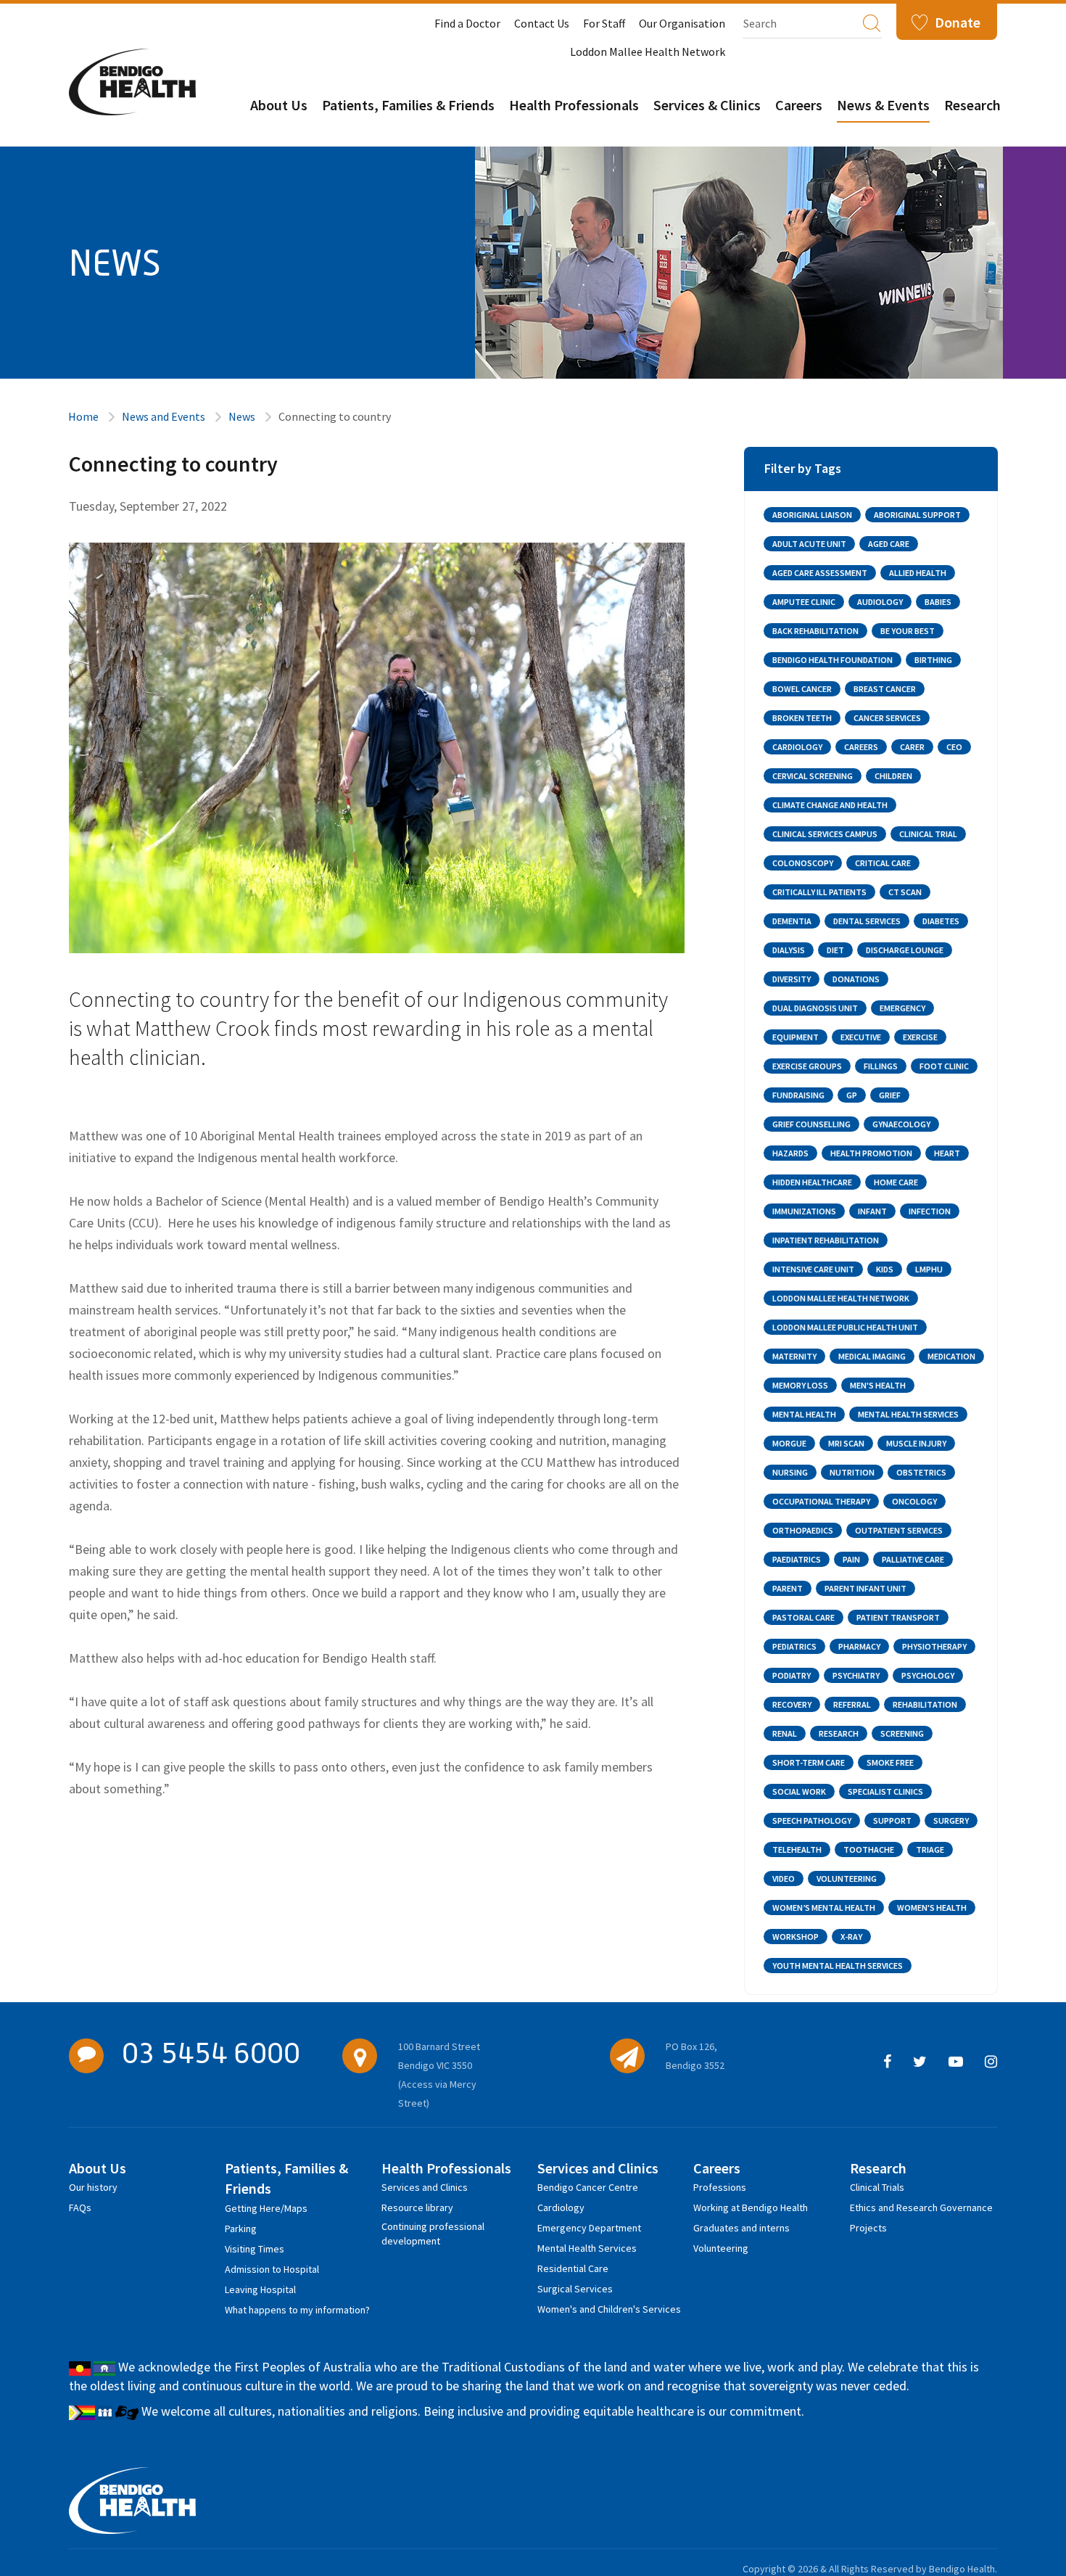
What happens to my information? (297, 2310)
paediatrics (797, 1559)
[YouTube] (956, 2062)
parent (788, 1588)
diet (835, 950)
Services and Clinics (425, 2187)
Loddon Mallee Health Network (648, 52)
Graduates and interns (741, 2228)
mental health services (908, 1414)
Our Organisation (682, 23)
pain (851, 1559)
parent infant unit (865, 1588)
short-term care (809, 1762)
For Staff (604, 23)
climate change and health (830, 805)
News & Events (883, 105)
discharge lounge (905, 950)
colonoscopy (803, 863)
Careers (799, 105)
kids (885, 1269)
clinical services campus (825, 834)
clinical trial (928, 834)
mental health (804, 1414)
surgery (951, 1820)
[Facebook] (887, 2062)
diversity (792, 979)
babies (938, 602)
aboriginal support (917, 515)
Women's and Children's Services (609, 2309)
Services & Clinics (707, 105)
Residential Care (573, 2268)
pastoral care (803, 1617)
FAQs (80, 2207)
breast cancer (885, 689)
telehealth (797, 1849)
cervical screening (813, 776)
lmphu (929, 1269)
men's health (878, 1385)
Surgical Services (575, 2289)
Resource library (417, 2207)
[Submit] (872, 22)
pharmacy (859, 1646)
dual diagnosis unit (815, 1008)
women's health (932, 1908)
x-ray (851, 1937)
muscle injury (916, 1443)
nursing (790, 1472)
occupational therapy (821, 1501)
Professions (720, 2187)
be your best (908, 631)
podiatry (792, 1675)
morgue (789, 1443)
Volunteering (721, 2248)
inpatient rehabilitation (826, 1240)
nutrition (852, 1472)
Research (972, 105)
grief (890, 1095)
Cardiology (561, 2207)
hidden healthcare (812, 1182)
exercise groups (807, 1066)
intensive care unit (813, 1269)
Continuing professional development (433, 2229)
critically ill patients (819, 892)
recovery (792, 1704)
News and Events (164, 416)
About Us (279, 105)
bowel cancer (802, 689)
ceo (954, 747)
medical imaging (872, 1356)
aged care (889, 544)
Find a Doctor (467, 23)
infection (930, 1211)
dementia (792, 921)
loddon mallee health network (841, 1298)
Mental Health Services (587, 2248)
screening (902, 1733)
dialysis (789, 950)
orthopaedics (803, 1530)
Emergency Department (589, 2228)
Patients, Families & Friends (408, 105)
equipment (796, 1037)
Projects (868, 2228)
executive (861, 1037)
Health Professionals (574, 105)
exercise (920, 1037)
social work (799, 1791)
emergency (902, 1008)
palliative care (913, 1559)
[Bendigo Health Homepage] (132, 2501)
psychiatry (856, 1675)
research (839, 1733)
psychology (928, 1675)
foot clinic (944, 1066)
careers (861, 747)
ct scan (905, 892)
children (893, 776)
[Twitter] (920, 2062)
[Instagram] (991, 2062)
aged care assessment (820, 573)
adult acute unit (809, 544)
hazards (790, 1153)
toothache (869, 1849)
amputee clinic (804, 602)
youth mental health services (838, 1966)
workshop (796, 1937)
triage (930, 1849)
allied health (918, 573)
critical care (883, 863)
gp (852, 1095)
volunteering (847, 1878)
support (892, 1820)
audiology (880, 602)
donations (856, 979)
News (242, 416)
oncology (914, 1501)
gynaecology (901, 1124)
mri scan (846, 1443)
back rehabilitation (815, 631)
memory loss (800, 1385)
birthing (933, 660)
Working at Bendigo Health (751, 2207)
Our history (93, 2187)
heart (947, 1153)
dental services (867, 921)
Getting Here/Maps (266, 2208)
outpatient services (899, 1530)
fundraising (798, 1095)
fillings (881, 1066)
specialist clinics (885, 1791)
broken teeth (802, 718)
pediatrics (794, 1646)
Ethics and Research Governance (921, 2207)
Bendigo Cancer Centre (588, 2187)
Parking (241, 2229)
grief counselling (811, 1124)
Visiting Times (255, 2249)
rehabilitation (925, 1704)
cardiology (797, 747)
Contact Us (542, 23)
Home (83, 416)
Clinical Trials (877, 2187)
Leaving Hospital (260, 2289)
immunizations (804, 1211)
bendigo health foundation (832, 660)
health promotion (871, 1153)
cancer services (887, 718)
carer (912, 747)
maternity (794, 1356)
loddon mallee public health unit (845, 1327)
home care (896, 1182)
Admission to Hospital (272, 2269)
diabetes (941, 921)
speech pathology (812, 1820)
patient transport (898, 1617)
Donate (958, 22)
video (784, 1878)
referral (852, 1704)
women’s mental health (824, 1908)
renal (785, 1733)
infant (872, 1211)
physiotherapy (934, 1646)
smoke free (890, 1762)
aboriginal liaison (812, 515)
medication (951, 1356)
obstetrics (921, 1472)
